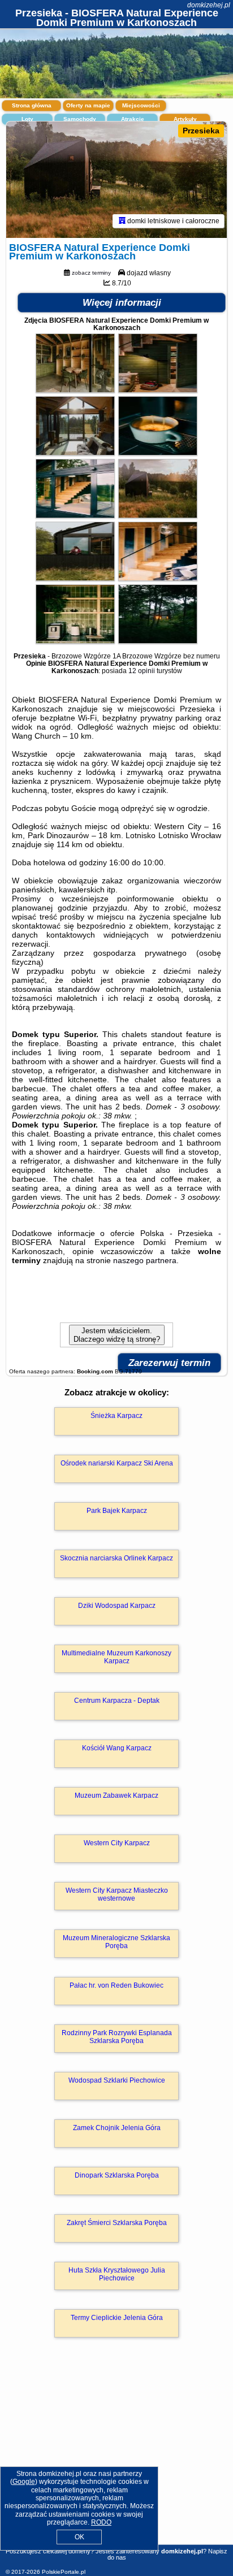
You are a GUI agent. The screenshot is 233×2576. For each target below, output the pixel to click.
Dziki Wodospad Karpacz (117, 1606)
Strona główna (32, 105)
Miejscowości (141, 105)
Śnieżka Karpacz (116, 1416)
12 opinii (142, 671)
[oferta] (122, 221)
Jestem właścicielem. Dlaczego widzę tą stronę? (117, 1335)
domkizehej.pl (209, 5)
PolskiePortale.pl (64, 2572)
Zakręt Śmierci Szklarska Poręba (117, 2223)
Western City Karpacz (117, 1843)
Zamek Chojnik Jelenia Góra (117, 2128)
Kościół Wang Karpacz (117, 1748)
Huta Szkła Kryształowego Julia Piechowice (117, 2274)
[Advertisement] (116, 2457)
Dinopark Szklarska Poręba (117, 2175)
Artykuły (185, 119)
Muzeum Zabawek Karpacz (116, 1796)
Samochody (80, 119)
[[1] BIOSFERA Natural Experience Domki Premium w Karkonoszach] (116, 180)
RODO (101, 2522)
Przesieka (201, 131)
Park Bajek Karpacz (117, 1511)
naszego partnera (145, 1260)
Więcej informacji (122, 303)
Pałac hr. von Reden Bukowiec (116, 1985)
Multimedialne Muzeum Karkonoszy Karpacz (116, 1657)
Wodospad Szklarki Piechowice (117, 2080)
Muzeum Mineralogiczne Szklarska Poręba (116, 1942)
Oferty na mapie (88, 105)
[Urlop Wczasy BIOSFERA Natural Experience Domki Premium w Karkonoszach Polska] (75, 390)
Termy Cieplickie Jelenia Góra (117, 2318)
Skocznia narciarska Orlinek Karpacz (116, 1558)
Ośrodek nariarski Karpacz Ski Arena (117, 1463)
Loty (27, 119)
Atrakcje (133, 119)
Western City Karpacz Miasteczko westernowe (117, 1894)
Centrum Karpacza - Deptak (117, 1701)
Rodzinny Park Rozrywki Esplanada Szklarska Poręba (117, 2037)
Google (24, 2482)
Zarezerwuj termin (169, 1363)
